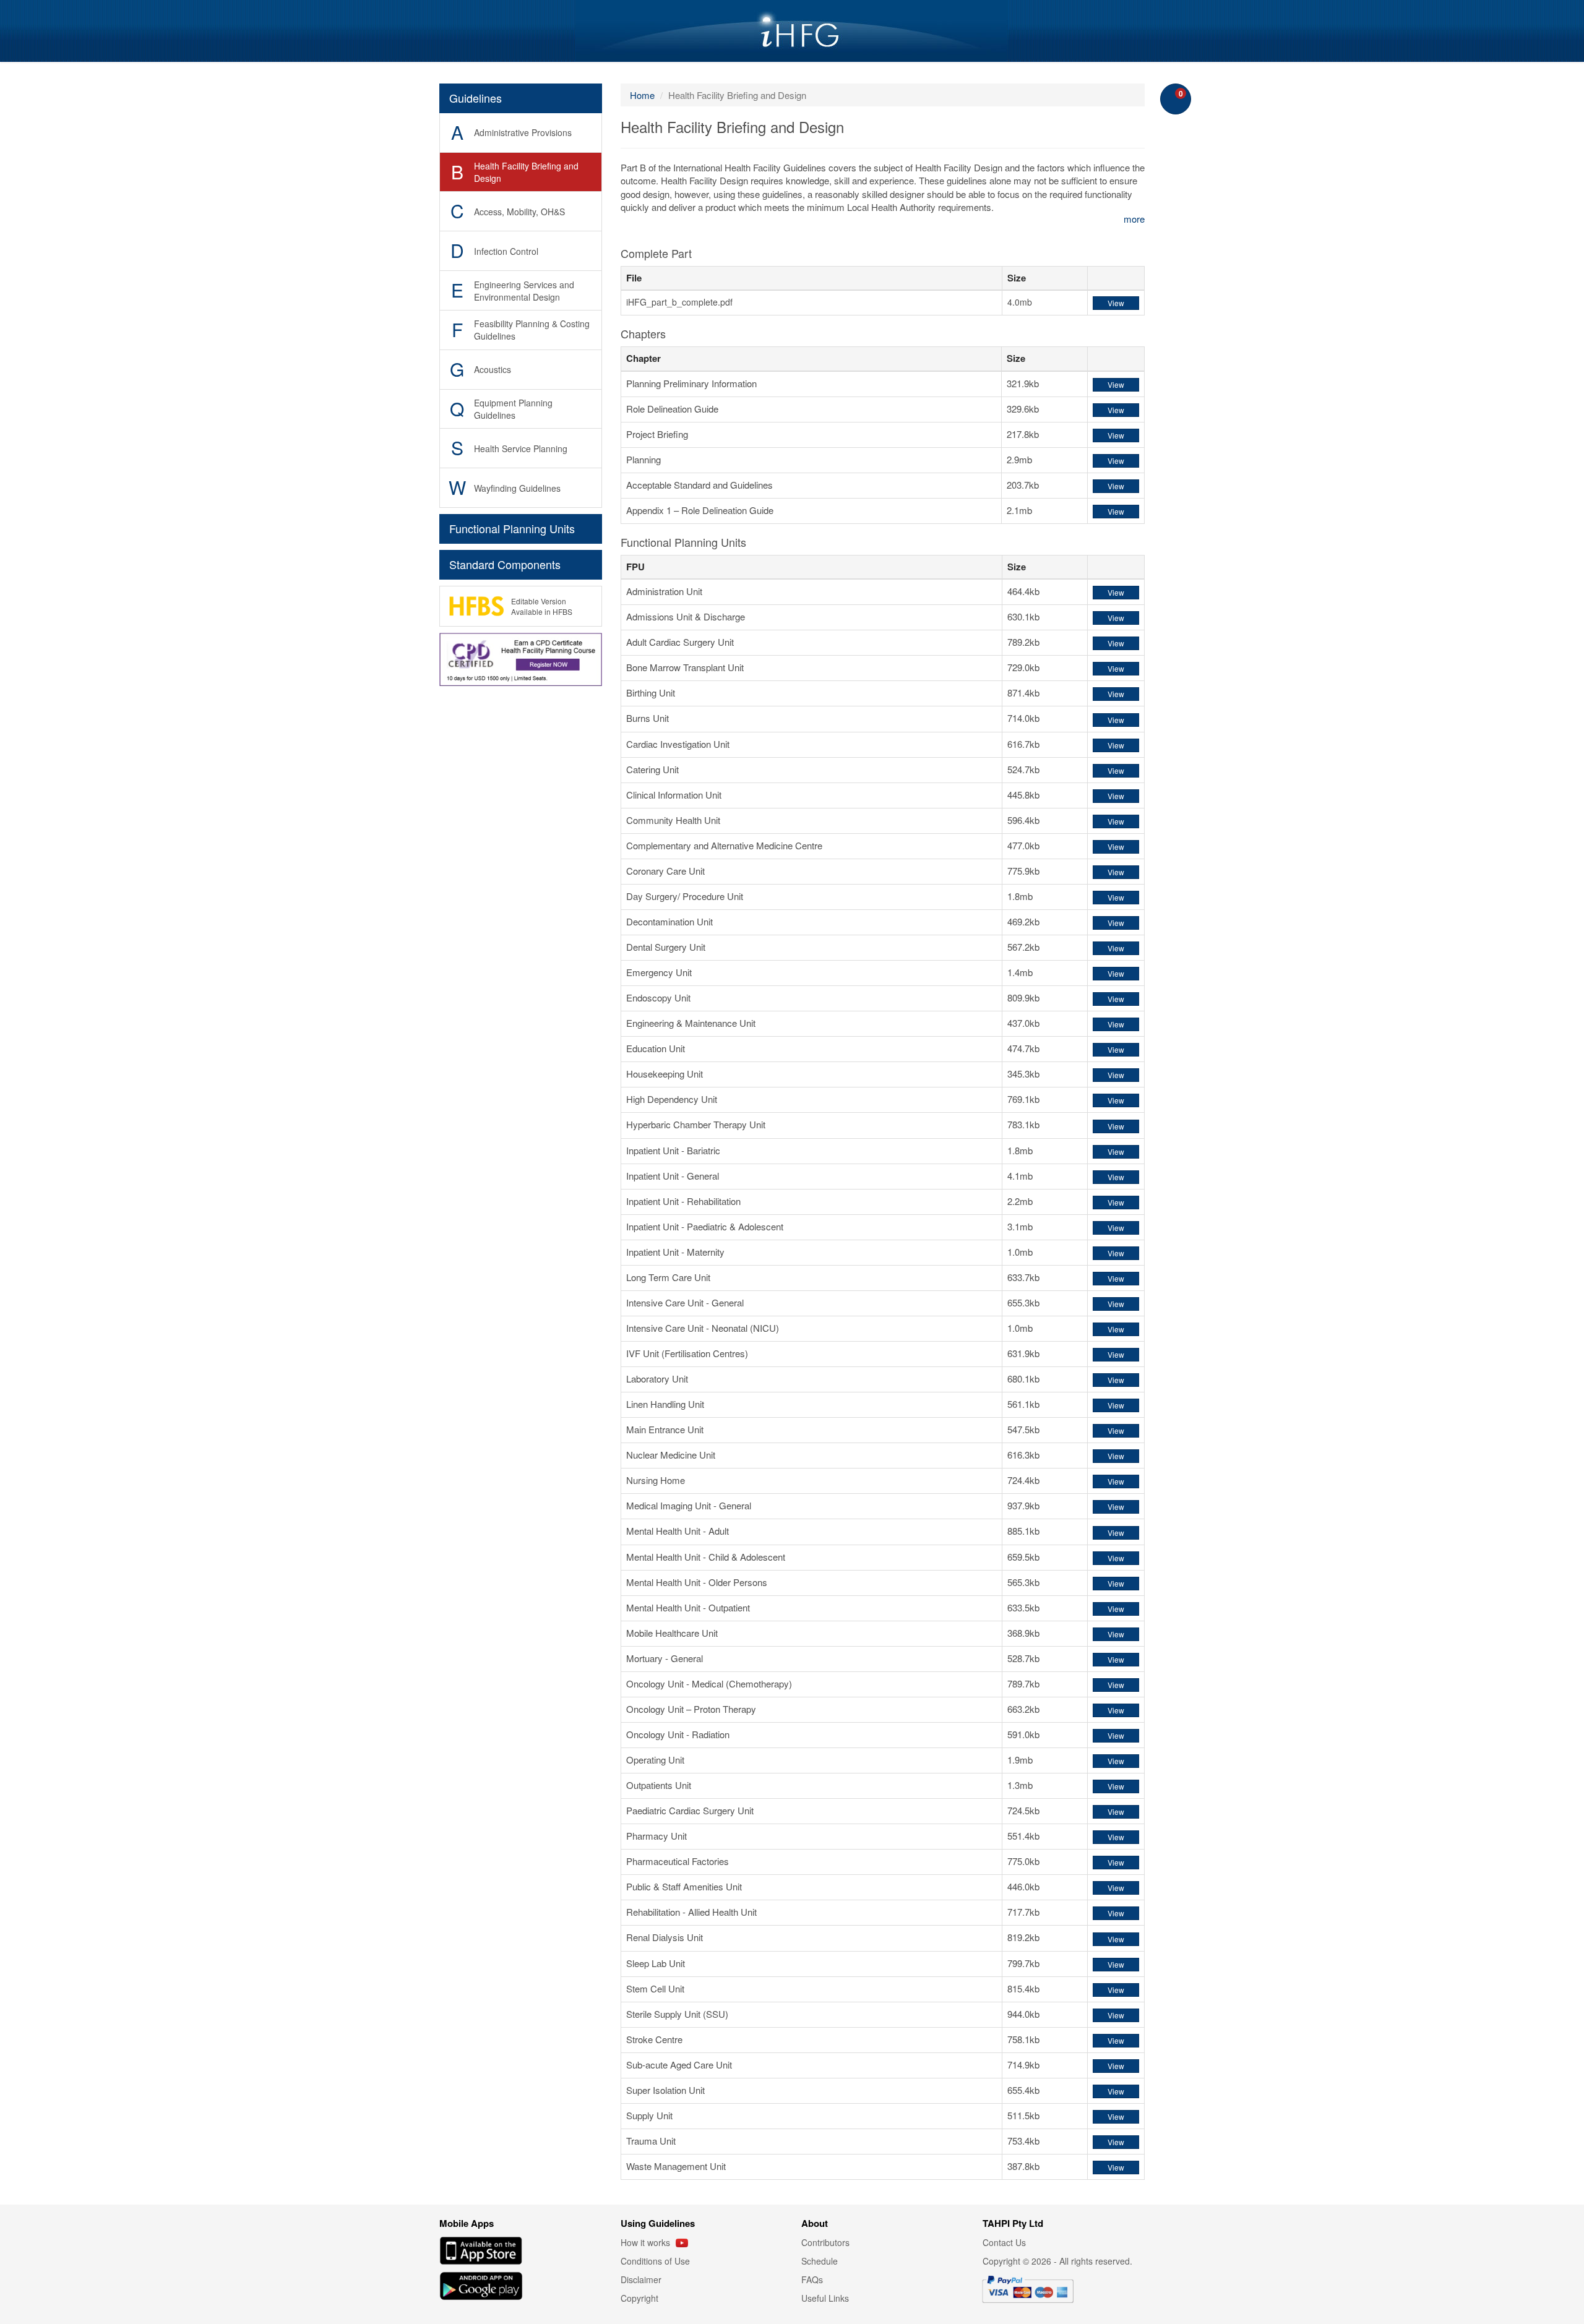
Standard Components (505, 564)
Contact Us (1004, 2242)
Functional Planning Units (512, 528)
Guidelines (476, 98)
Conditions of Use (655, 2261)
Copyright (639, 2298)
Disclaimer (641, 2279)
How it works (647, 2242)
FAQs (812, 2279)
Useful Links (825, 2298)
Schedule (820, 2261)
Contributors (825, 2242)
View (1116, 303)
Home (642, 95)
